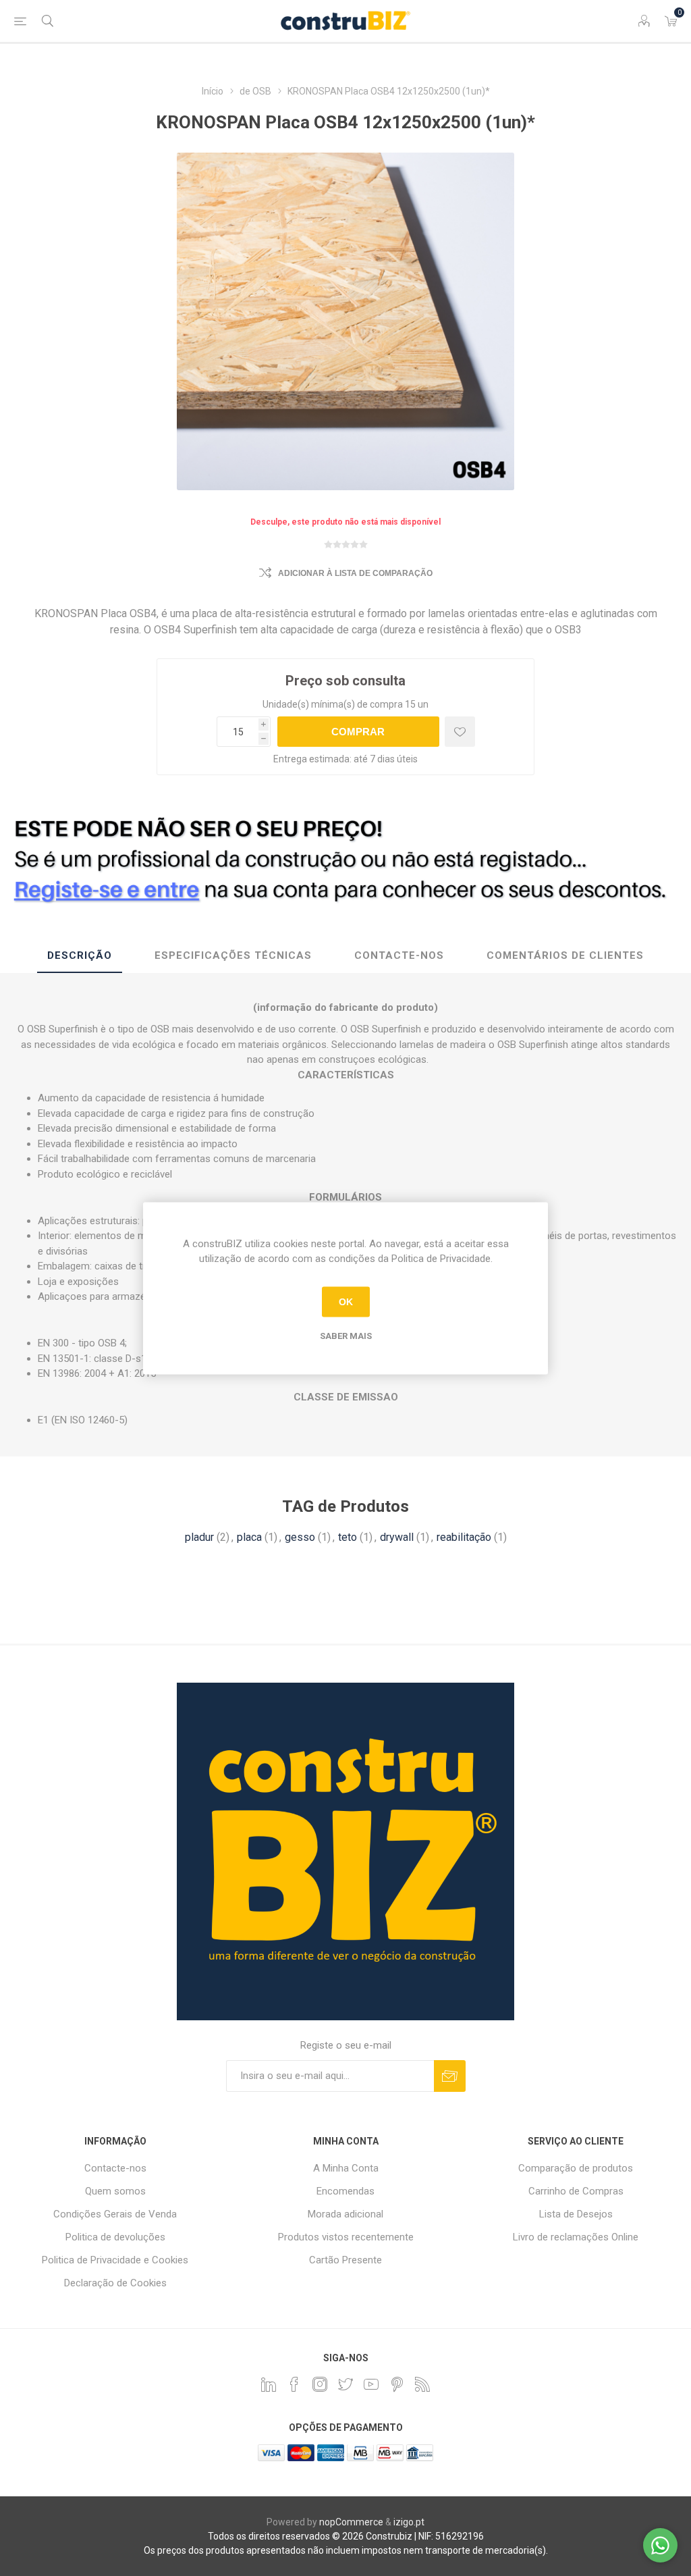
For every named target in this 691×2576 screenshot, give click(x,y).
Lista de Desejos (576, 2214)
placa (249, 1537)
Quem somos (115, 2191)
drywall (397, 1537)
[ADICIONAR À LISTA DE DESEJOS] (460, 732)
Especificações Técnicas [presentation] (233, 955)
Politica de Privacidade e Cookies (115, 2260)
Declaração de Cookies (115, 2283)
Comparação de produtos (576, 2168)
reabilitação (464, 1537)
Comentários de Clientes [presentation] (565, 955)
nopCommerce (351, 2522)
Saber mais (346, 1335)
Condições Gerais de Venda (115, 2214)
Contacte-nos (115, 2168)
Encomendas (345, 2191)
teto (348, 1537)
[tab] (80, 956)
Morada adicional (345, 2214)
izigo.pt (409, 2522)
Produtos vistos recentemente (346, 2237)
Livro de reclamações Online (576, 2237)
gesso (300, 1537)
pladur (199, 1537)
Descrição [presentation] (80, 955)
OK (346, 1302)
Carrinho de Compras (576, 2191)
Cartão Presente (345, 2260)
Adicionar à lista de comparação (355, 573)
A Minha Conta (346, 2168)
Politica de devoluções (115, 2237)
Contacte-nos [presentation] (399, 955)
